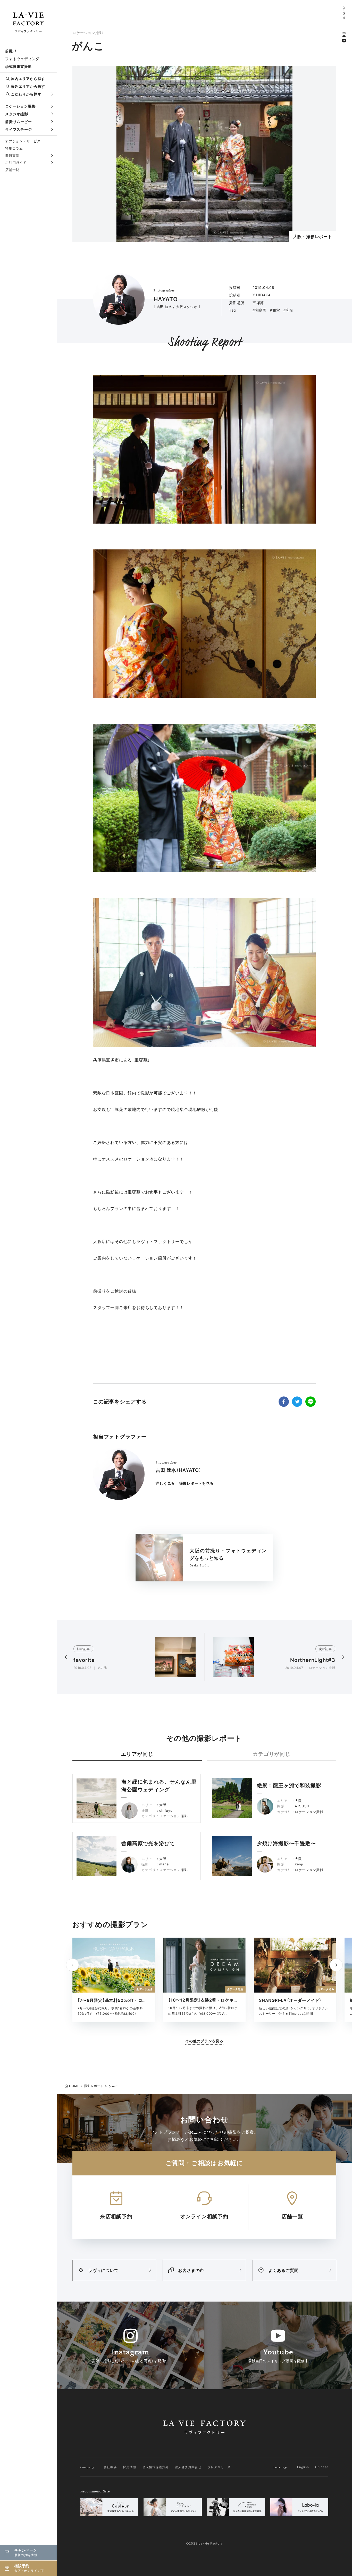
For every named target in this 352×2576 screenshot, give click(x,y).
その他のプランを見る (204, 2041)
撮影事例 (12, 156)
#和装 (288, 310)
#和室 (275, 310)
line (311, 1402)
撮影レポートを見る (196, 1483)
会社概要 (110, 2467)
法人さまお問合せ (188, 2467)
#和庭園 (259, 310)
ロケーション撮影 (20, 106)
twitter (297, 1402)
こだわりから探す (26, 94)
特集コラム (14, 148)
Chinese (322, 2467)
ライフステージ (19, 129)
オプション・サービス (23, 141)
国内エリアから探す (28, 79)
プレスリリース (219, 2467)
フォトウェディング (22, 59)
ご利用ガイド (16, 162)
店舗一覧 (12, 170)
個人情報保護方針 (156, 2467)
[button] (336, 1965)
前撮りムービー (19, 122)
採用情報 (129, 2467)
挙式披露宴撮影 (19, 66)
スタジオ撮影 (17, 114)
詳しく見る (165, 1483)
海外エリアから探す (28, 86)
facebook (284, 1402)
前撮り (11, 51)
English (303, 2467)
